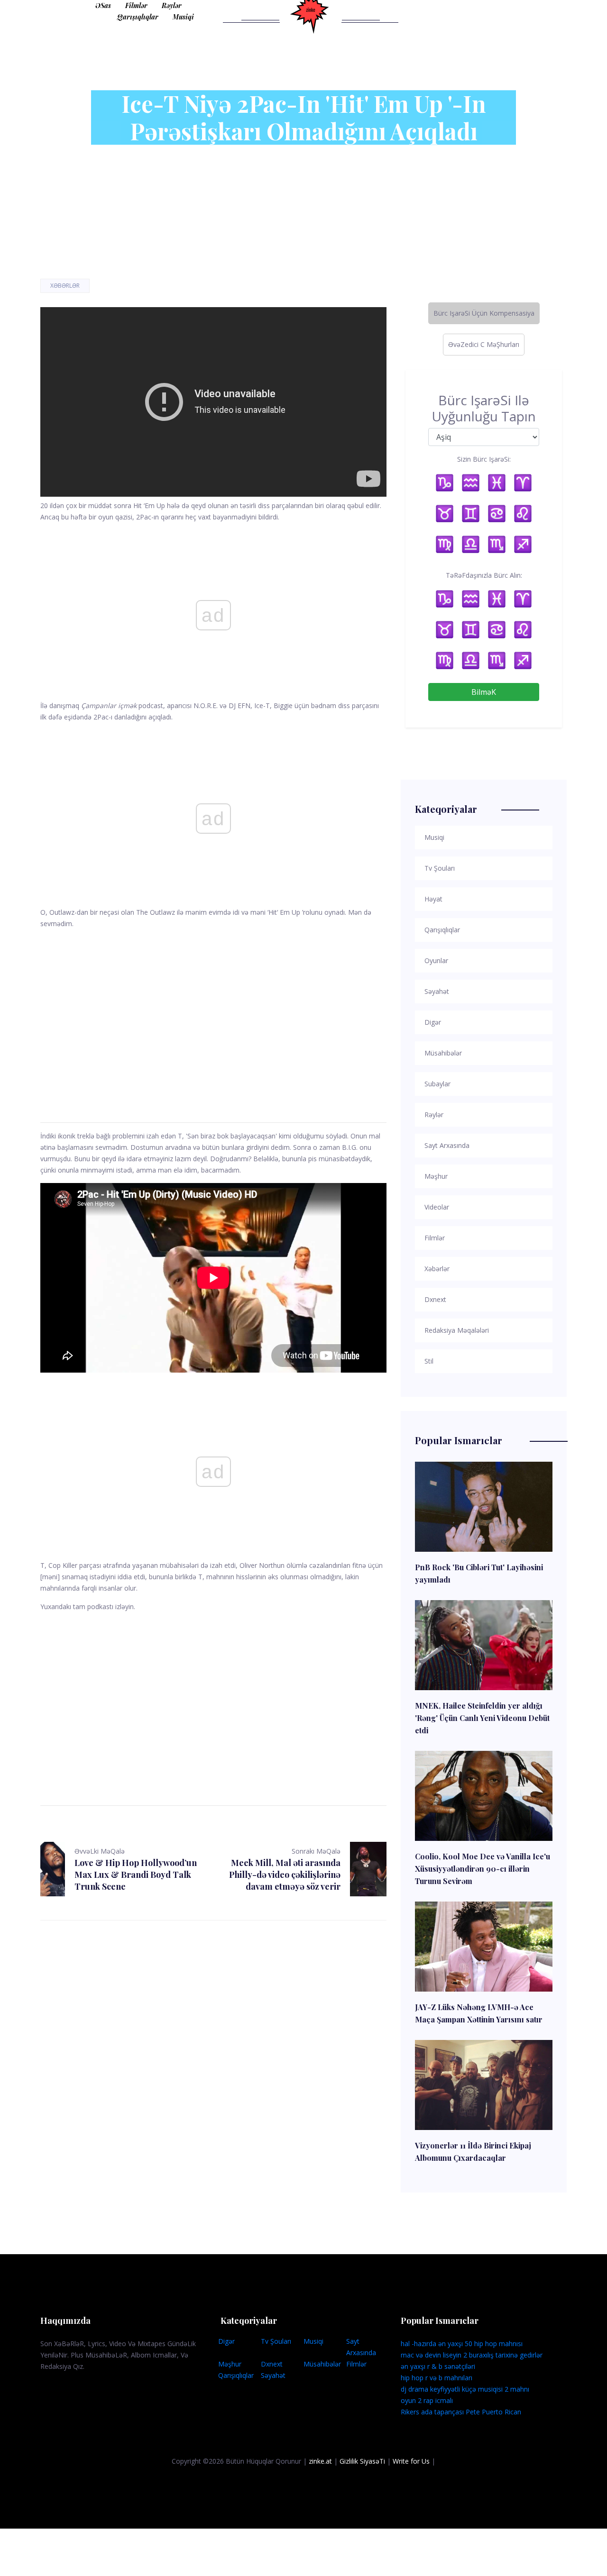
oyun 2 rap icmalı (427, 2400)
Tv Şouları (276, 2341)
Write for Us (411, 2461)
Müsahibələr (322, 2364)
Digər (226, 2341)
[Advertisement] (213, 1014)
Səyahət (273, 2375)
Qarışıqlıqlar (138, 17)
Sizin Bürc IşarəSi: (484, 459)
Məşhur (230, 2364)
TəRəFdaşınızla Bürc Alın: (484, 575)
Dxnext (272, 2364)
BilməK (484, 692)
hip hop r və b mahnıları (437, 2378)
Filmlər (136, 5)
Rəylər (172, 5)
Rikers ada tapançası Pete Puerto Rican (461, 2412)
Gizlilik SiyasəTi (362, 2461)
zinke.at (320, 2461)
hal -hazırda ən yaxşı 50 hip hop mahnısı (462, 2344)
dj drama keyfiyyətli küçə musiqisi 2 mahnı (465, 2389)
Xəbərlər (65, 286)
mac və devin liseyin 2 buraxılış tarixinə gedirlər (472, 2355)
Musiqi (183, 17)
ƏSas (103, 5)
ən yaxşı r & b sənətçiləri (438, 2366)
